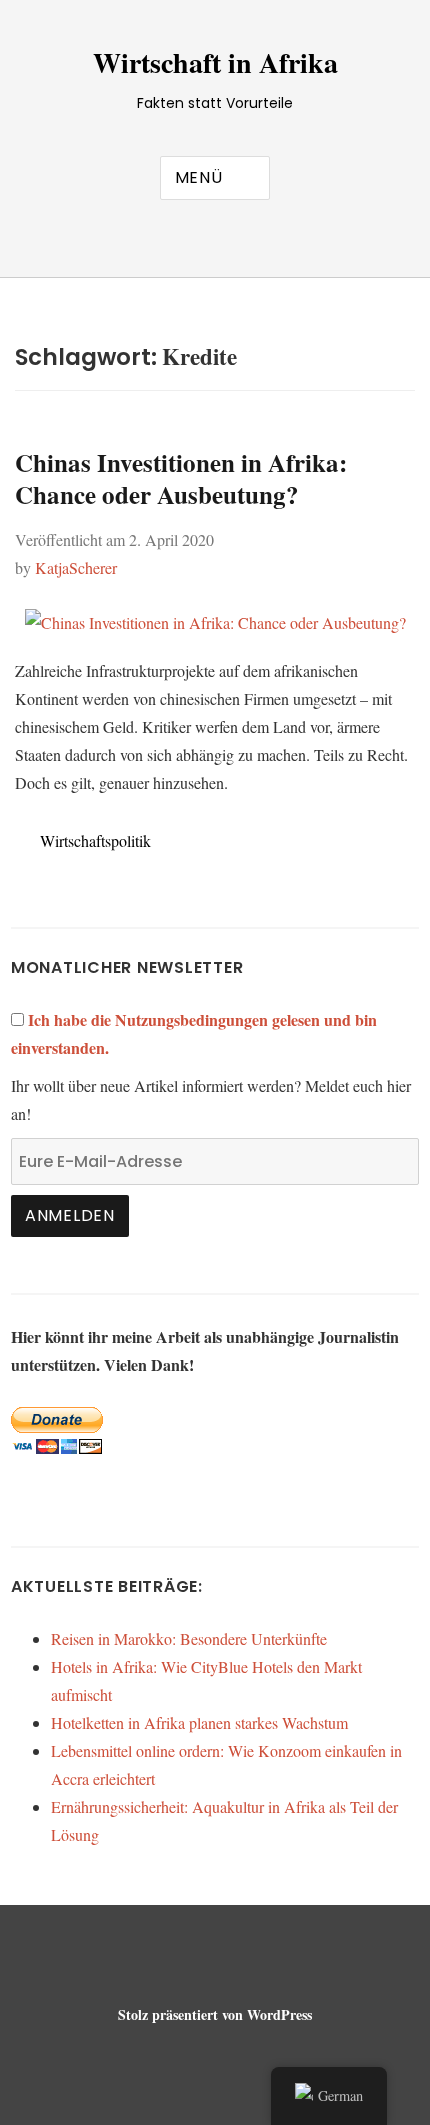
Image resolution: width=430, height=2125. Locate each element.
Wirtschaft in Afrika (215, 62)
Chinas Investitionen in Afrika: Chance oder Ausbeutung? (181, 478)
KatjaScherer (76, 567)
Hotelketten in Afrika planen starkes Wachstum (199, 1722)
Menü (199, 177)
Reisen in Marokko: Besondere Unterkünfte (189, 1638)
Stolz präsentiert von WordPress (215, 2014)
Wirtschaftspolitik (95, 840)
